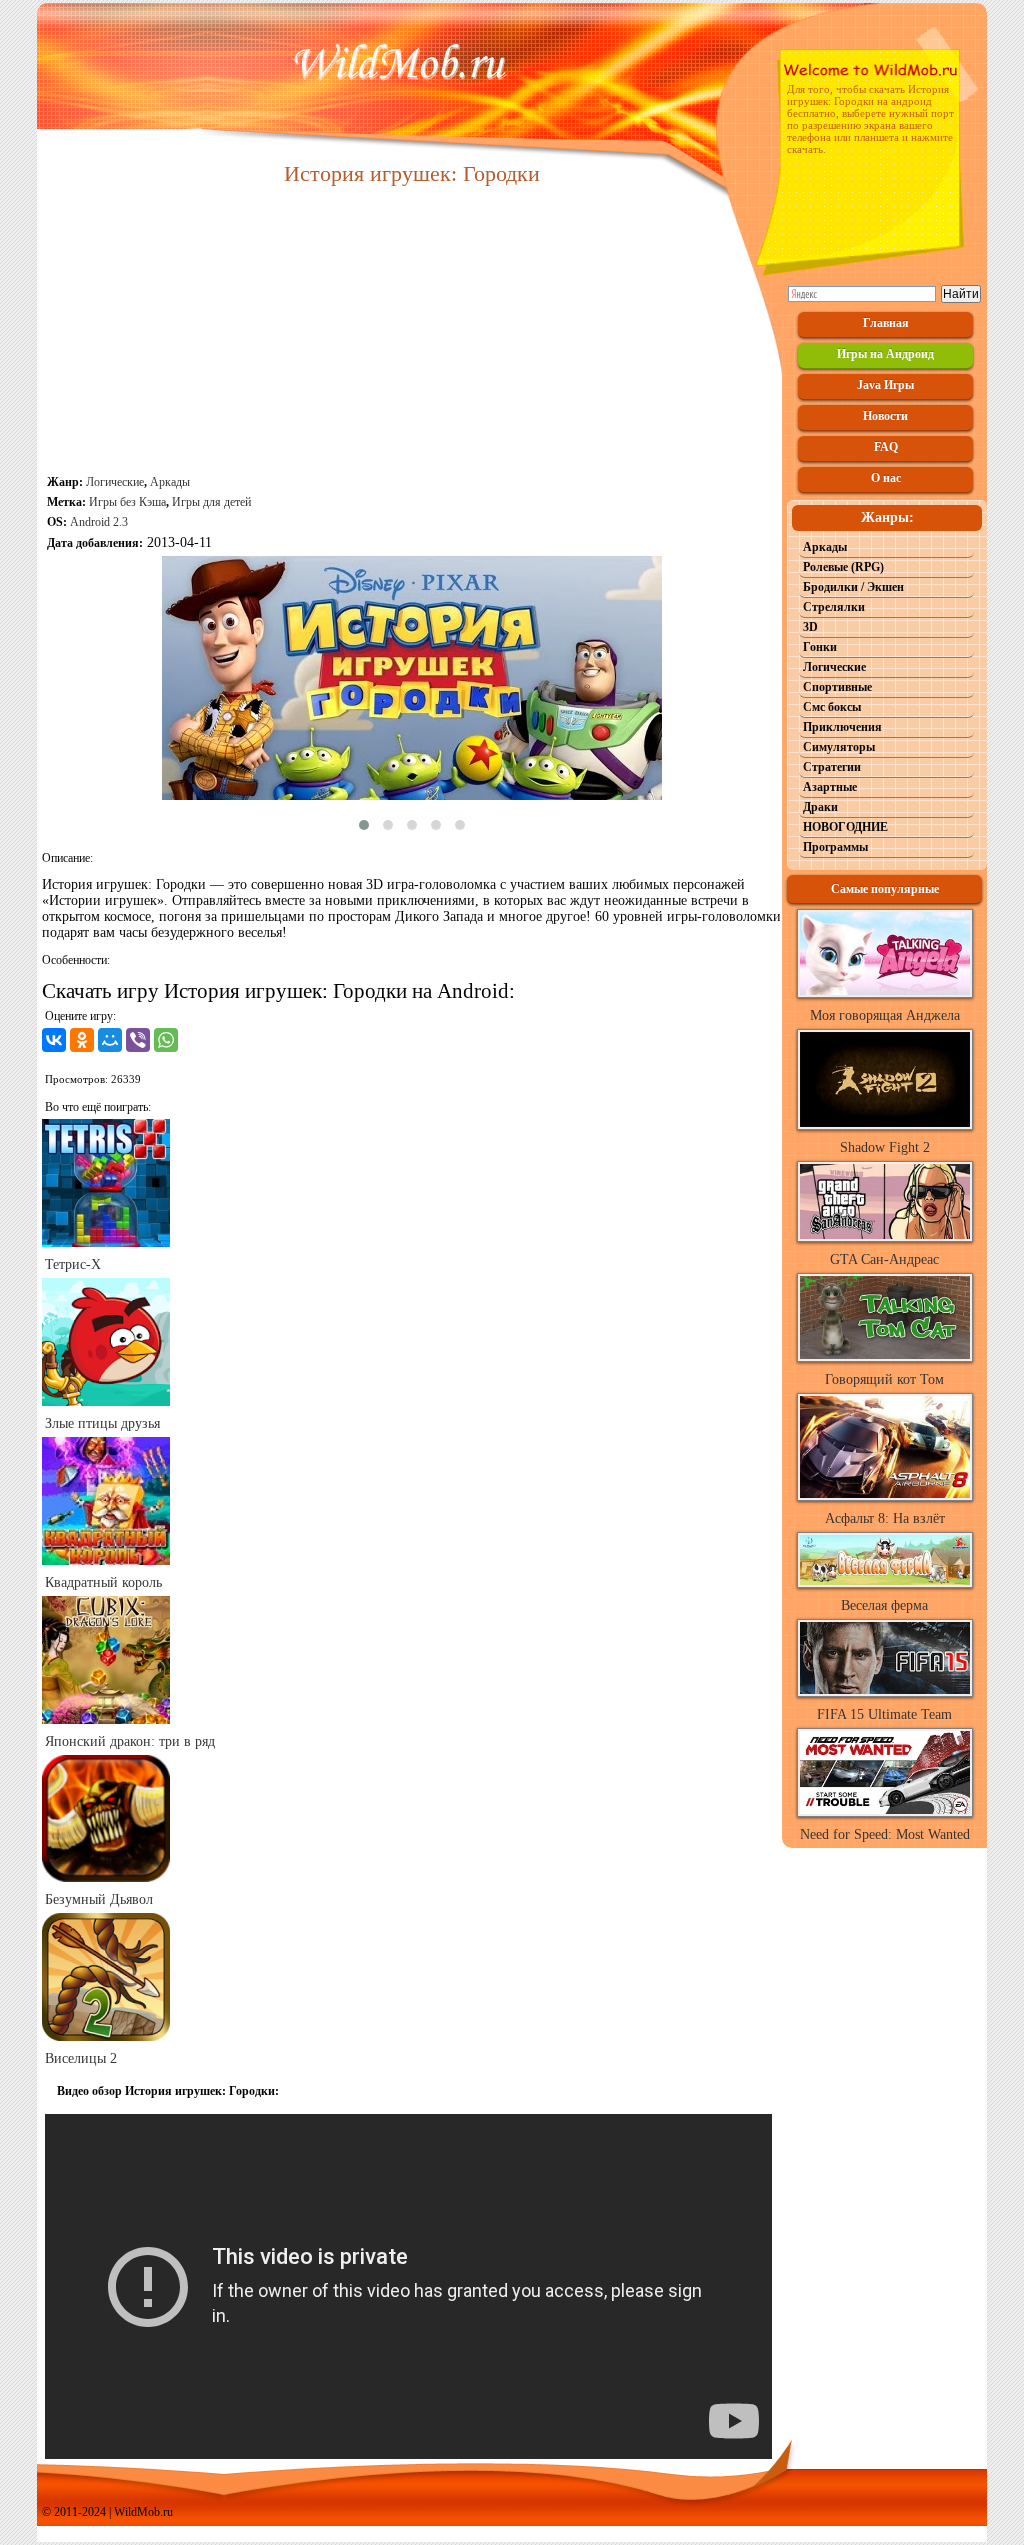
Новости (885, 416)
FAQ (886, 447)
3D (810, 627)
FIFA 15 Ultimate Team (884, 1714)
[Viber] (138, 1040)
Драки (820, 807)
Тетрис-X (73, 1264)
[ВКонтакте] (54, 1040)
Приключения (842, 727)
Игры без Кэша (127, 502)
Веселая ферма (884, 1605)
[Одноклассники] (82, 1040)
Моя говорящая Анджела (885, 1015)
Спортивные (837, 687)
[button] (364, 825)
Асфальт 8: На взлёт (885, 1518)
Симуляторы (839, 747)
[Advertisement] (412, 332)
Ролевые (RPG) (843, 567)
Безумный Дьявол (99, 1899)
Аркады (170, 482)
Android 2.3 (99, 522)
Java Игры (885, 385)
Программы (835, 847)
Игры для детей (211, 502)
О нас (886, 478)
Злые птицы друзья (102, 1423)
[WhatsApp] (166, 1040)
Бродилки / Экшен (853, 587)
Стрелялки (834, 607)
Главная (886, 323)
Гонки (820, 647)
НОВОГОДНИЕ (845, 827)
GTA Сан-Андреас (884, 1259)
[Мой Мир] (110, 1040)
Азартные (830, 787)
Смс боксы (832, 707)
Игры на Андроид (885, 354)
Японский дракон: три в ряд (130, 1741)
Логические (115, 482)
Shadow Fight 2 (885, 1147)
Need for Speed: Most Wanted (885, 1834)
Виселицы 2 (81, 2058)
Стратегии (832, 767)
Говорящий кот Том (884, 1379)
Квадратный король (103, 1582)
